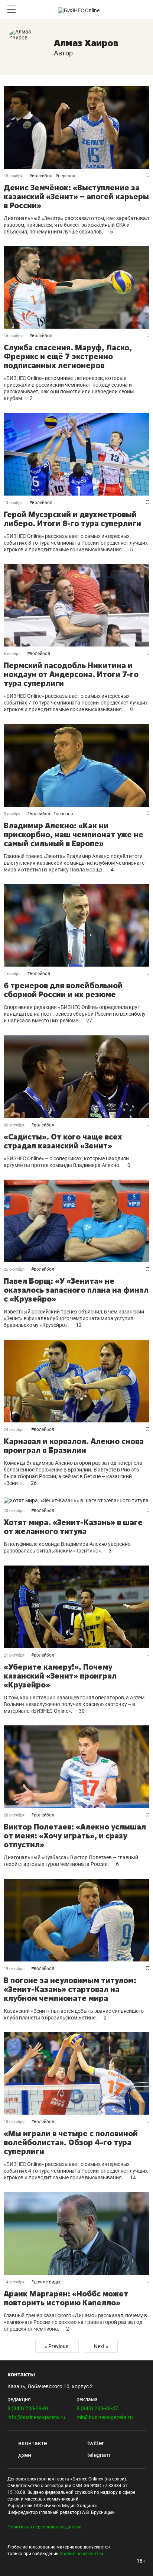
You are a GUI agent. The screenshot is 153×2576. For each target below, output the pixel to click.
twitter (95, 2443)
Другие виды (47, 2282)
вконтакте (32, 2443)
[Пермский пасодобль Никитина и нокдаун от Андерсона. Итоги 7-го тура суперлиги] (76, 605)
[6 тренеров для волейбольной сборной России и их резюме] (76, 925)
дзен (24, 2455)
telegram (98, 2455)
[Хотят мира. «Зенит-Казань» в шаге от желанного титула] (76, 1500)
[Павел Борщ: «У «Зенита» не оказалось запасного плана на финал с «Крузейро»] (76, 1221)
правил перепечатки (82, 2554)
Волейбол (42, 176)
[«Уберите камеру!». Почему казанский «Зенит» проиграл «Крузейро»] (76, 1607)
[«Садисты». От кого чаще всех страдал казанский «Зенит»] (76, 1077)
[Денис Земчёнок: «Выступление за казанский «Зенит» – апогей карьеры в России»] (76, 128)
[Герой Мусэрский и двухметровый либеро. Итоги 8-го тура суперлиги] (76, 454)
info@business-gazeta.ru (36, 2417)
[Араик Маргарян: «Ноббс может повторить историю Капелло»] (76, 2234)
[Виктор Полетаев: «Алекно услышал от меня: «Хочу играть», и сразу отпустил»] (76, 1767)
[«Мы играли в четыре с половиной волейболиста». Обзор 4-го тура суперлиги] (76, 2073)
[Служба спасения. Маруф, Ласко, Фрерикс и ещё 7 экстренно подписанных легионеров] (76, 287)
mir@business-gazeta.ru (105, 2417)
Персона (67, 176)
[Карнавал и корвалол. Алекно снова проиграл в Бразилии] (76, 1381)
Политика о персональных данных (44, 2527)
